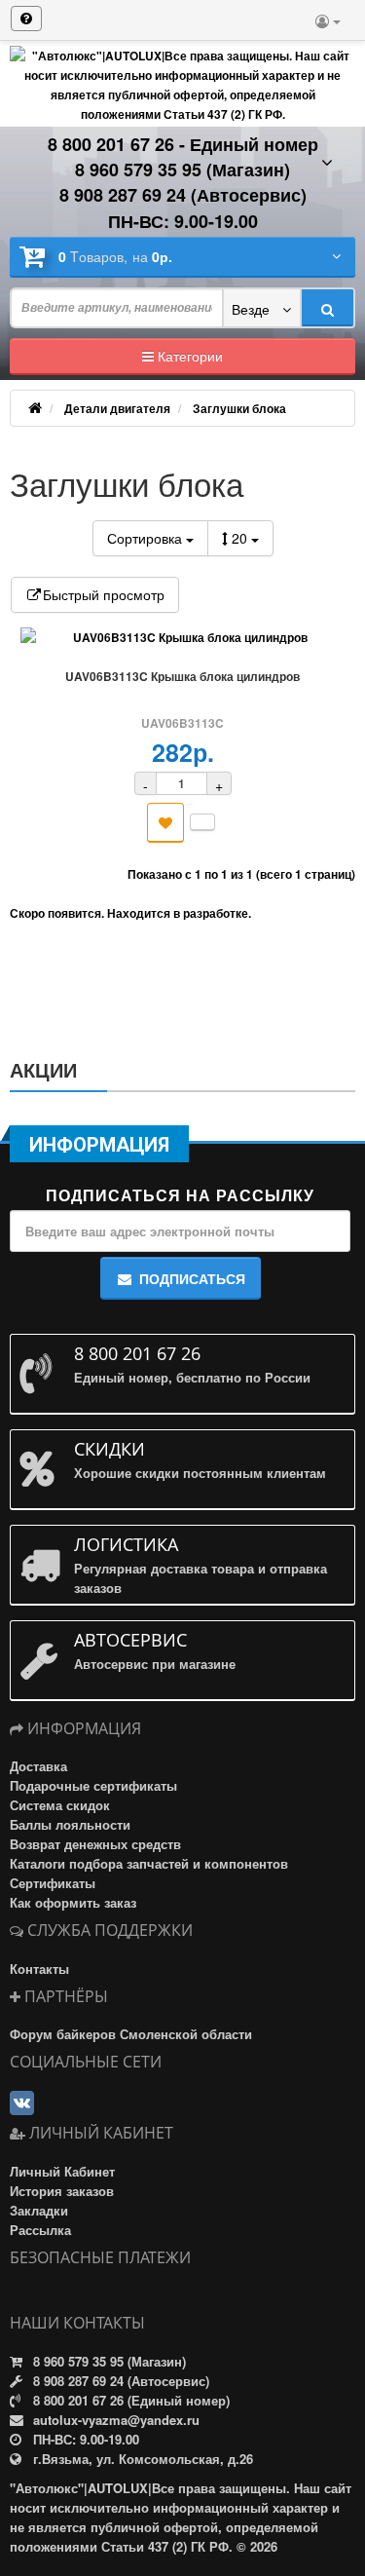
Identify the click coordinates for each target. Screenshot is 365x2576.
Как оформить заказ (73, 1902)
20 (241, 538)
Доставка (38, 1766)
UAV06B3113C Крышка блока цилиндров (182, 676)
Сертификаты (53, 1883)
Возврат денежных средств (95, 1844)
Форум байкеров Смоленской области (131, 2034)
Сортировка (146, 538)
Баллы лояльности (70, 1824)
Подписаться (192, 1278)
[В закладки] (165, 823)
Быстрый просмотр (104, 594)
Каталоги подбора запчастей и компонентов (149, 1863)
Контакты (39, 1969)
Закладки (39, 2210)
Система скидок (60, 1805)
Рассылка (40, 2230)
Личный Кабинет (62, 2171)
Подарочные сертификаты (93, 1785)
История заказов (62, 2191)
